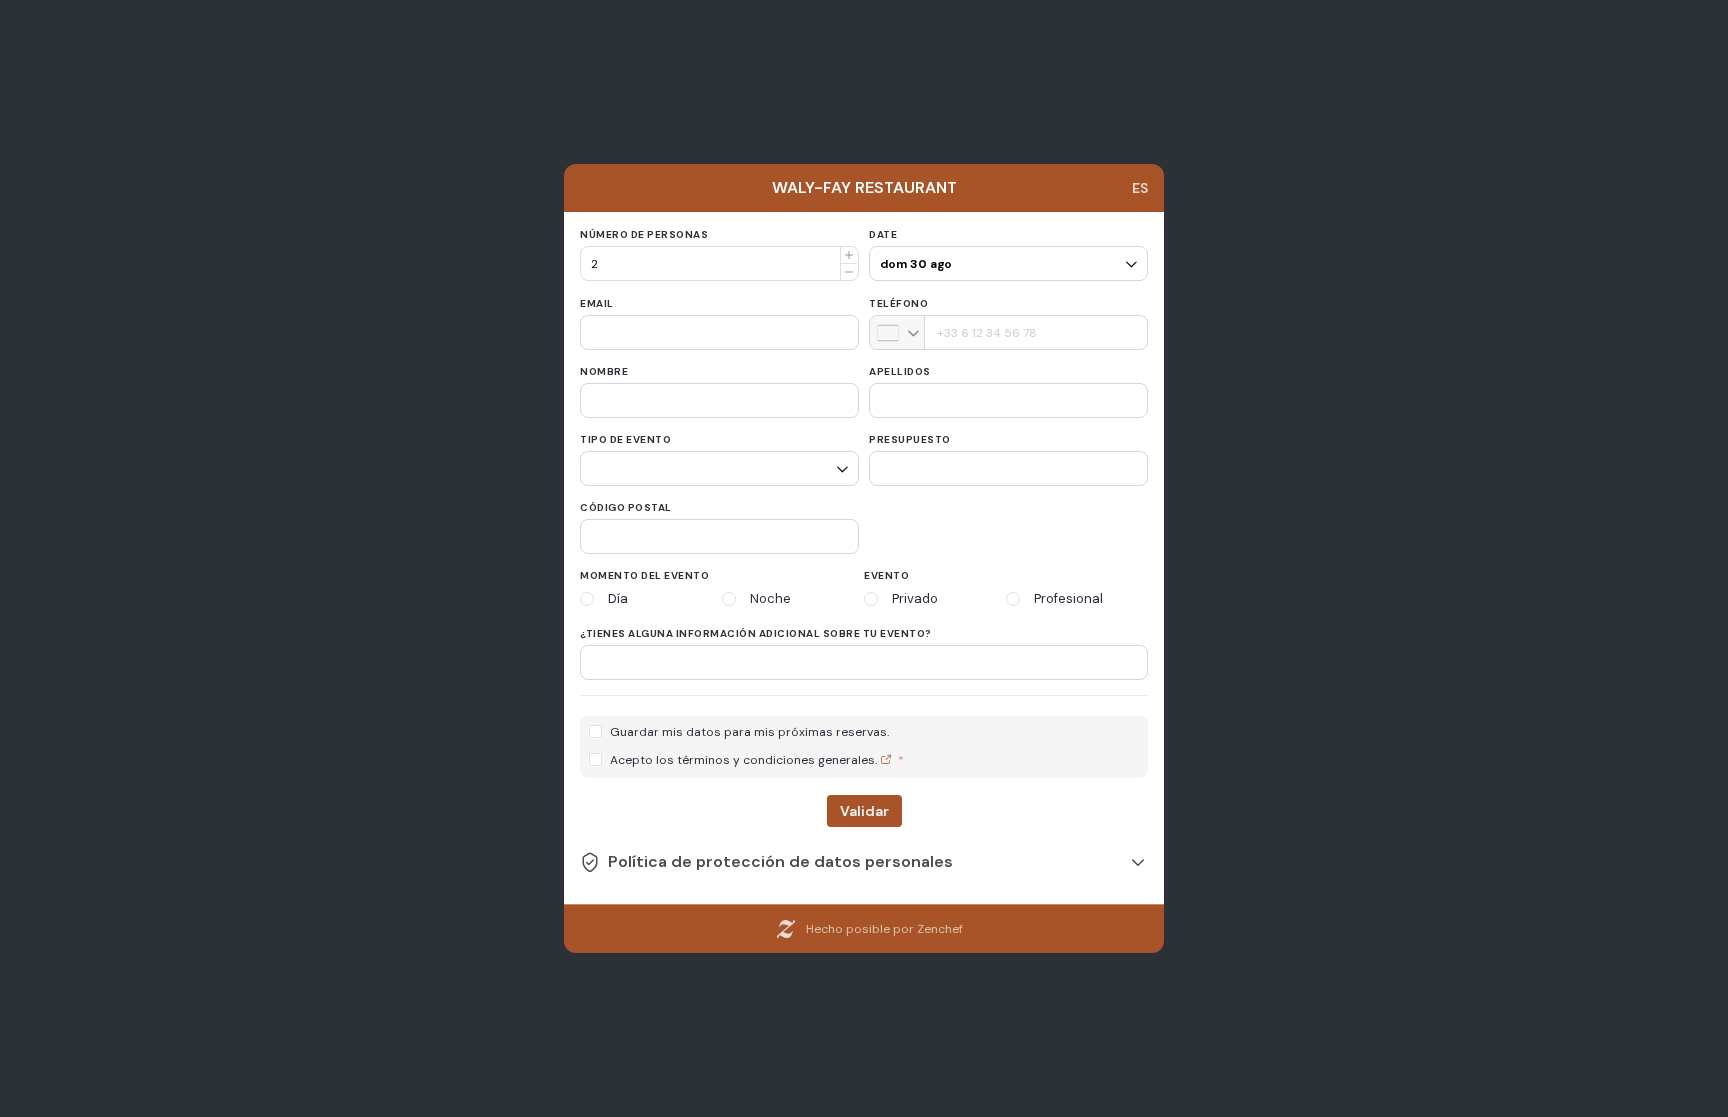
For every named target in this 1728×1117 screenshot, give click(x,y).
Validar (864, 811)
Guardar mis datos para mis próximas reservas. (749, 732)
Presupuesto (910, 439)
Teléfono (898, 303)
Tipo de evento (625, 439)
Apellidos (900, 371)
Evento (886, 575)
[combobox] (897, 332)
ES (1140, 188)
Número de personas (644, 234)
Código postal (626, 507)
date (883, 234)
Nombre (604, 371)
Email (597, 303)
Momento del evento (644, 575)
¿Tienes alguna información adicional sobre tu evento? (756, 633)
